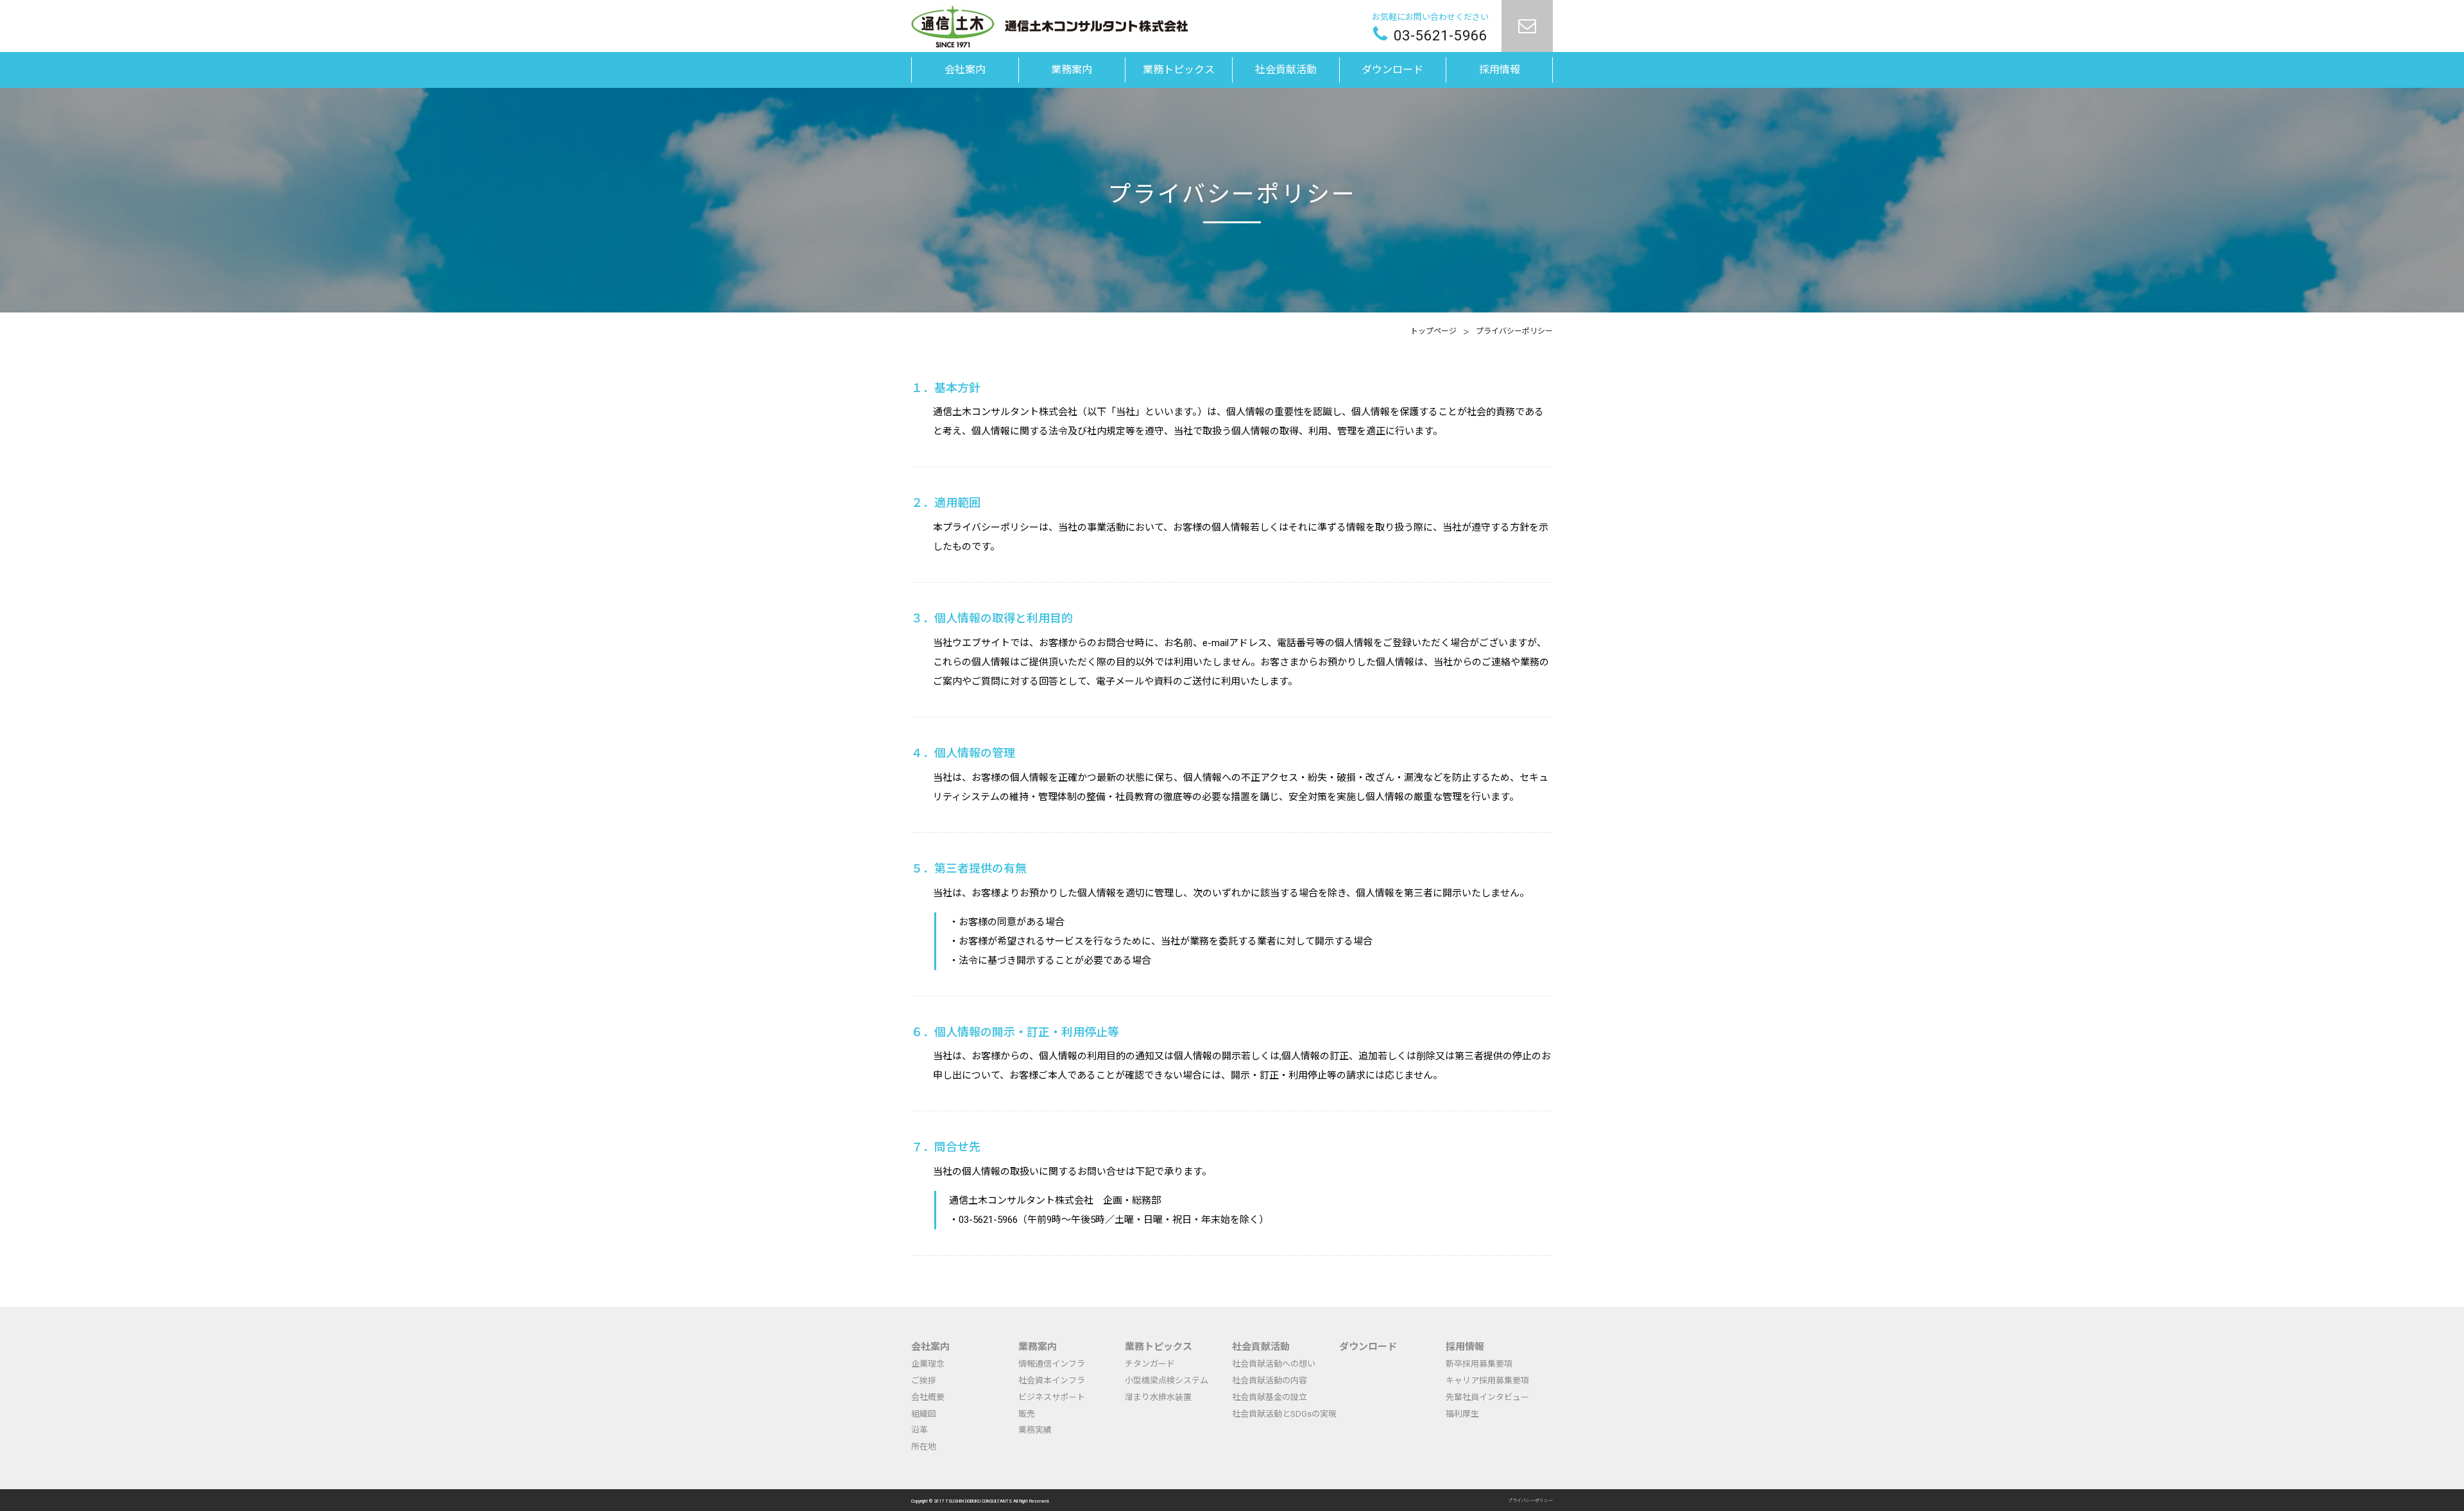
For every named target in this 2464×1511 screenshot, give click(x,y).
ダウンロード (1368, 1347)
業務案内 (1038, 1347)
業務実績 (1035, 1430)
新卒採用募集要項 (1479, 1364)
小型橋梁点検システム (1167, 1380)
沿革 (920, 1430)
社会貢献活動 (1261, 1347)
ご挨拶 (924, 1380)
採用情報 (1465, 1347)
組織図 (924, 1414)
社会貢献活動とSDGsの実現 (1284, 1414)
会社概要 (928, 1397)
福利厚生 (1462, 1414)
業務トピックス (1159, 1347)
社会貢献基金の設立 (1270, 1397)
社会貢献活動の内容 (1270, 1380)
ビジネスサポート (1052, 1397)
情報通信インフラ (1052, 1364)
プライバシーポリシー (1530, 1501)
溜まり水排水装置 (1158, 1397)
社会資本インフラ (1052, 1380)
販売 (1027, 1414)
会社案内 (930, 1347)
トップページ (1433, 331)
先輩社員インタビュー (1487, 1397)
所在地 (924, 1447)
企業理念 (928, 1364)
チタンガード (1150, 1364)
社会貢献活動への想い (1274, 1364)
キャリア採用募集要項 (1487, 1380)
